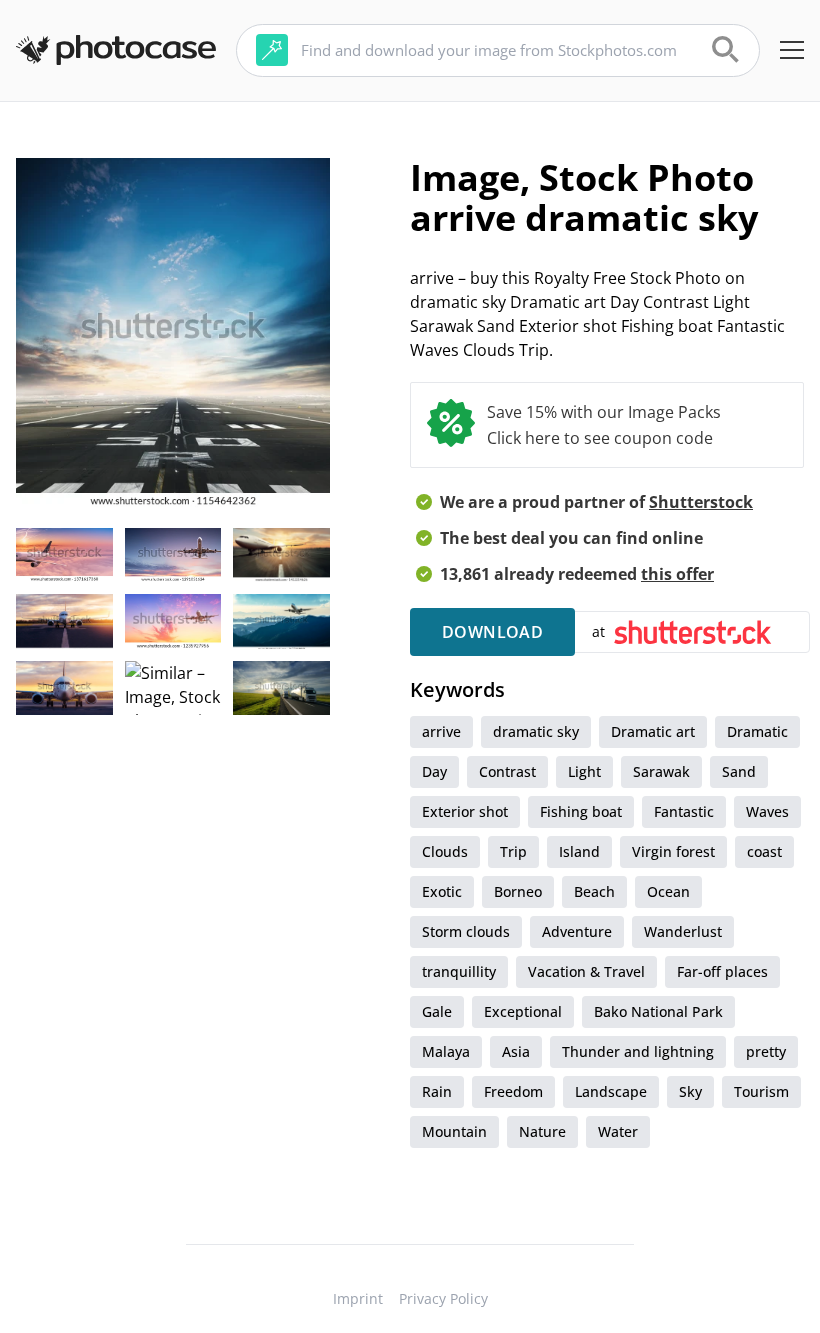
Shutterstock (701, 502)
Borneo (518, 891)
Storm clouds (466, 931)
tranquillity (459, 971)
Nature (542, 1131)
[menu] (792, 50)
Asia (516, 1051)
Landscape (611, 1091)
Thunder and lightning (638, 1051)
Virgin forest (673, 851)
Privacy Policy (443, 1298)
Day (434, 771)
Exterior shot (465, 811)
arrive (441, 731)
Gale (437, 1011)
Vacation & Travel (586, 971)
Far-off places (722, 971)
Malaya (446, 1051)
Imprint (358, 1298)
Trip (513, 851)
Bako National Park (658, 1011)
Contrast (507, 771)
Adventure (577, 931)
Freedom (513, 1091)
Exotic (442, 891)
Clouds (445, 851)
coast (764, 851)
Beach (594, 891)
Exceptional (523, 1011)
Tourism (761, 1091)
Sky (690, 1091)
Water (618, 1131)
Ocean (668, 891)
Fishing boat (581, 811)
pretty (766, 1051)
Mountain (454, 1131)
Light (584, 771)
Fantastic (684, 811)
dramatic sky (536, 731)
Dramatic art (653, 731)
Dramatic (757, 731)
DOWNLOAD (492, 632)
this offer (677, 574)
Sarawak (661, 771)
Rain (437, 1091)
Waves (767, 811)
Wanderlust (683, 931)
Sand (739, 771)
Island (579, 851)
